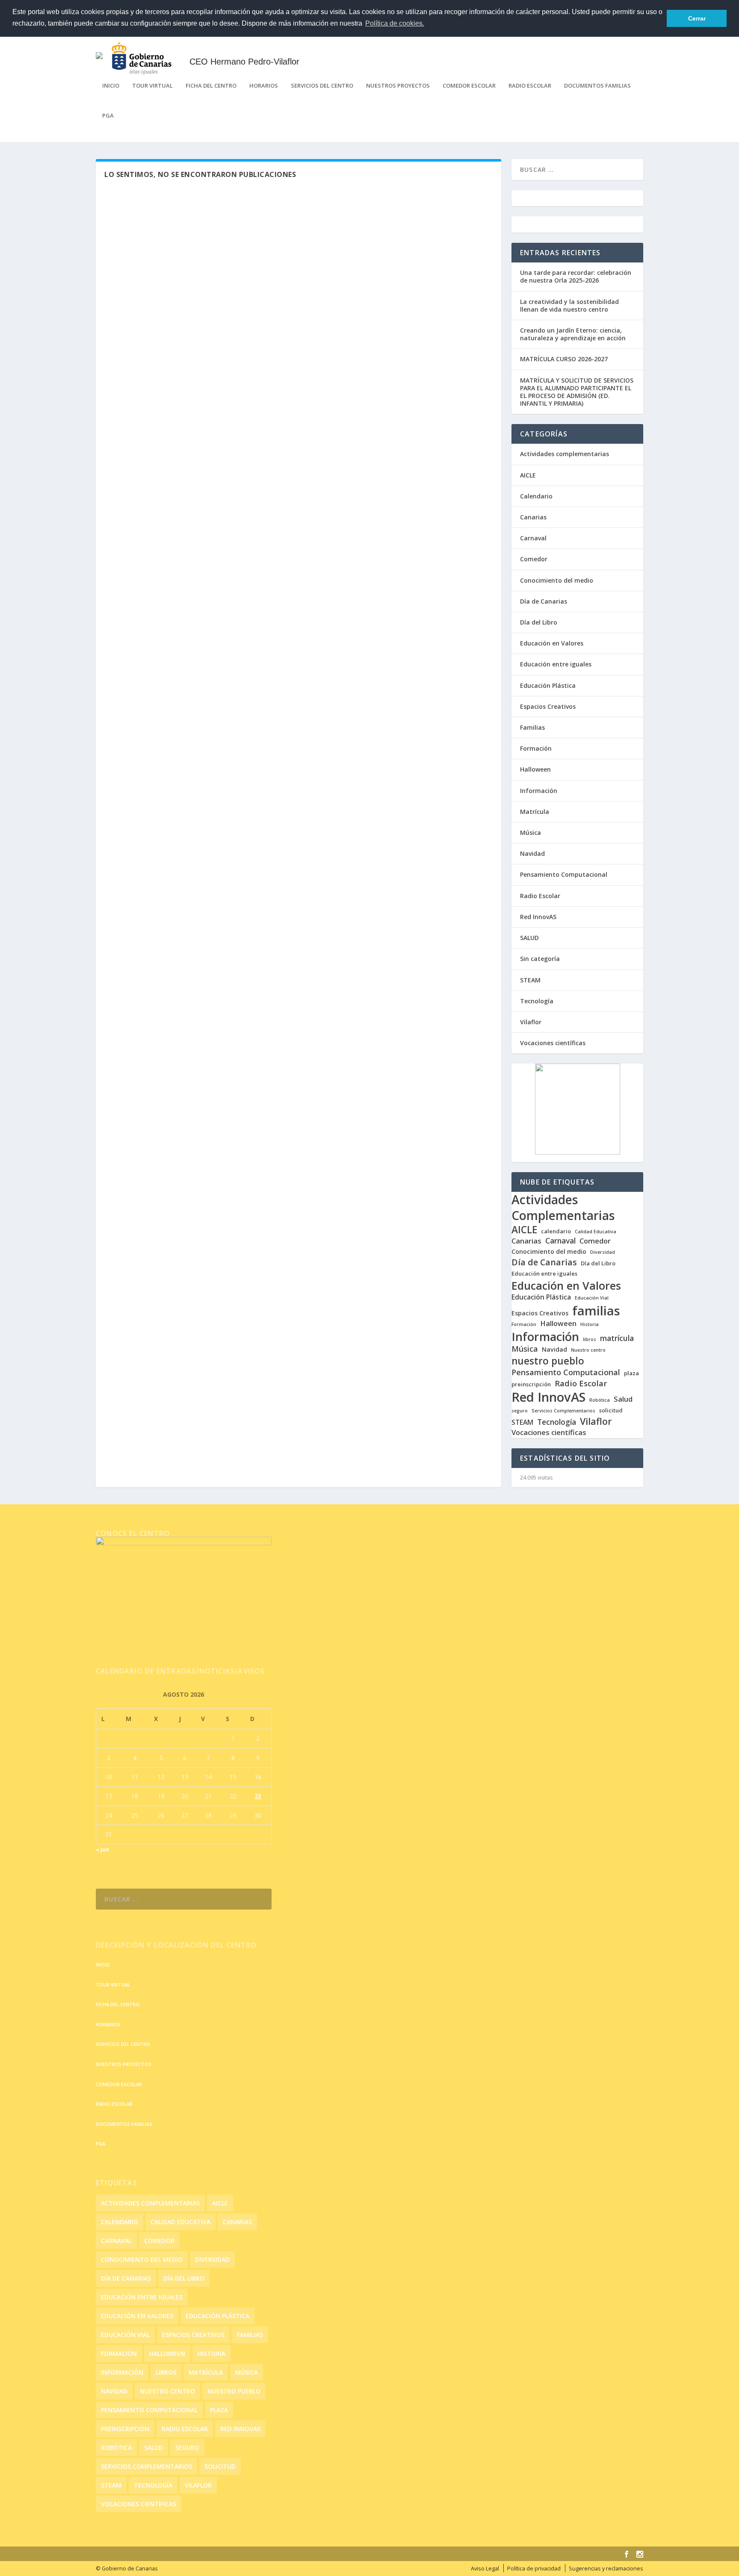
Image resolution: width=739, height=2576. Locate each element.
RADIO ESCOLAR (530, 86)
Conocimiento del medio (557, 580)
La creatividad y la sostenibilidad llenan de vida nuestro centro (569, 305)
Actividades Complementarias (563, 1208)
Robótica (600, 1400)
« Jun (102, 1849)
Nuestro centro (588, 1350)
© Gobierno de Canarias (127, 2569)
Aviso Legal (485, 2569)
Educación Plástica (548, 685)
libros (590, 1340)
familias (596, 1311)
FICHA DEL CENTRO (211, 86)
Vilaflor (531, 1022)
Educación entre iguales (556, 664)
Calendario (536, 496)
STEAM (530, 980)
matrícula (617, 1338)
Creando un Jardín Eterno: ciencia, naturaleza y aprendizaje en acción (573, 334)
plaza (631, 1373)
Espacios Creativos (548, 706)
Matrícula (535, 812)
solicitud (611, 1410)
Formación (536, 748)
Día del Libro (539, 622)
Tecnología (537, 1001)
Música (531, 833)
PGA (108, 116)
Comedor (534, 559)
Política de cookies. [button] (395, 23)
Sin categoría (540, 959)
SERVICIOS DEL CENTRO (322, 86)
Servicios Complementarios (563, 1411)
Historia (590, 1325)
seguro (520, 1411)
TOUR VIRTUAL (152, 86)
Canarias (533, 517)
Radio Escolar (540, 896)
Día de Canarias (544, 601)
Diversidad (603, 1252)
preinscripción (531, 1384)
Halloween (535, 769)
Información (539, 791)
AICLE (528, 475)
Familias (532, 727)
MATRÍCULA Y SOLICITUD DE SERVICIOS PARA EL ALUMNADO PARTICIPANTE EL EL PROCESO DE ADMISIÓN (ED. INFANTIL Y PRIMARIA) (577, 392)
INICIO (111, 86)
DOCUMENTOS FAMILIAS (597, 86)
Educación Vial (592, 1298)
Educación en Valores (552, 643)
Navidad (532, 853)
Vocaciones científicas (553, 1043)
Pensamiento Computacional (564, 874)
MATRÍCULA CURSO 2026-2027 (564, 359)
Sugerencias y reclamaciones (606, 2569)
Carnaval (533, 538)
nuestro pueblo (548, 1361)
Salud (623, 1399)
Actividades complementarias (565, 454)
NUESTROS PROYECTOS (398, 86)
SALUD (529, 938)
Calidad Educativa (596, 1232)
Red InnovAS (538, 917)
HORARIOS (264, 86)
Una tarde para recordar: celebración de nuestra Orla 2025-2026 (576, 276)
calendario (556, 1231)
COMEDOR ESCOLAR (469, 86)
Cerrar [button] (697, 18)
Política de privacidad (534, 2569)
